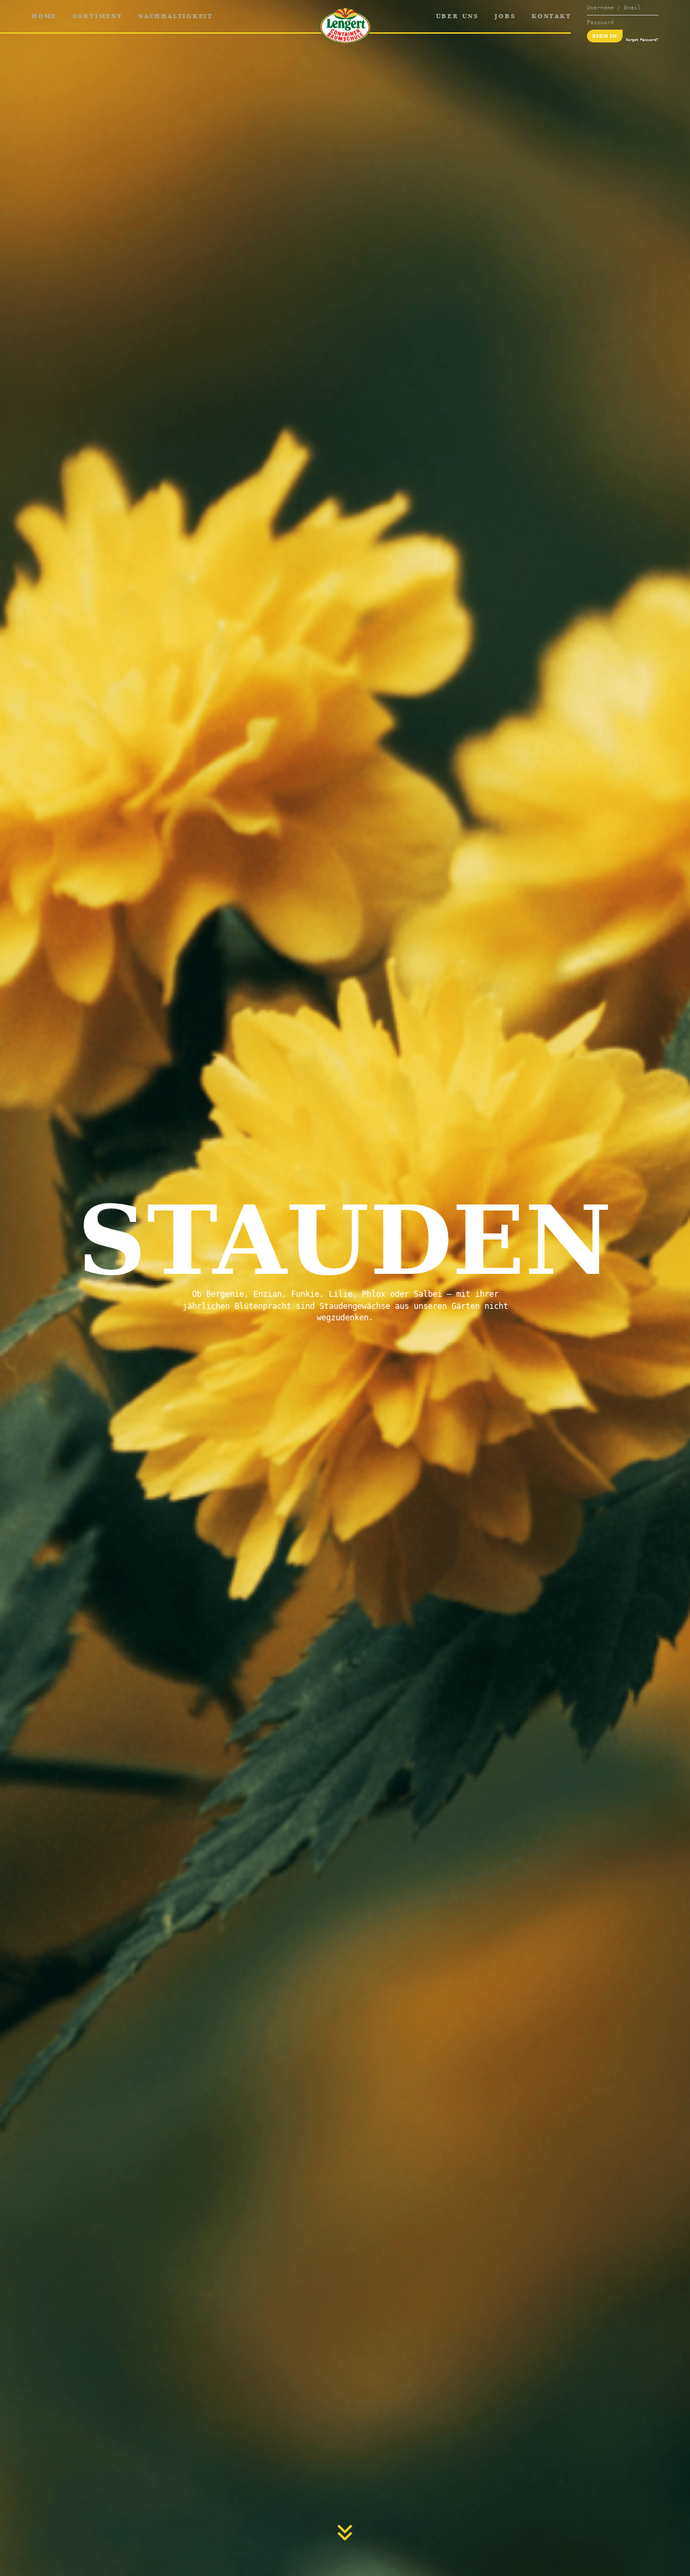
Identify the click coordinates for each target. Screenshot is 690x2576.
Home (44, 16)
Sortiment (98, 16)
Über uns (458, 16)
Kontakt (551, 16)
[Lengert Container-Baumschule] (345, 26)
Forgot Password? (642, 40)
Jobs (505, 16)
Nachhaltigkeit (176, 16)
